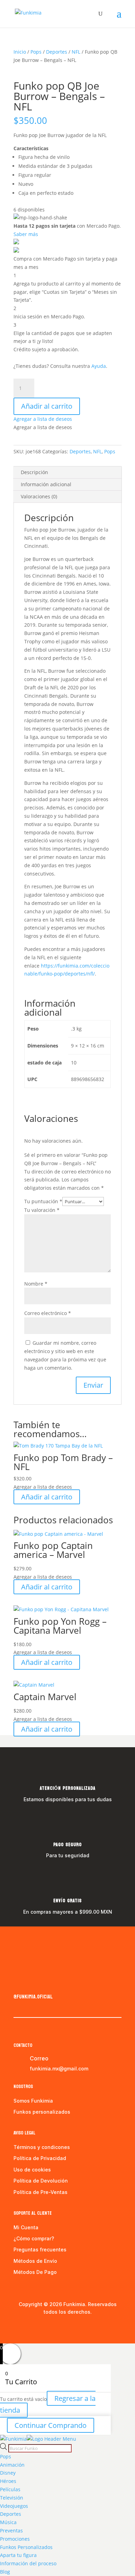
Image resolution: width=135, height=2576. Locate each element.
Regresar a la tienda (48, 2404)
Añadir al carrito (47, 406)
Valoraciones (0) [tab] (39, 496)
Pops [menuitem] (6, 2456)
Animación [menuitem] (12, 2465)
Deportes (57, 52)
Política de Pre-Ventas (40, 2192)
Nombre (36, 1284)
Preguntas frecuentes (40, 2250)
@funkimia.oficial (33, 1997)
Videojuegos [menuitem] (14, 2506)
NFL (76, 52)
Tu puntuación (43, 1201)
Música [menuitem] (8, 2522)
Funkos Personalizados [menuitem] (26, 2547)
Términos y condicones (42, 2147)
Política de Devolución (41, 2181)
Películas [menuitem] (10, 2489)
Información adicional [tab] (46, 484)
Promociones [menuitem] (15, 2539)
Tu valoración (42, 1210)
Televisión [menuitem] (12, 2498)
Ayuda (99, 366)
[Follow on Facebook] (19, 1982)
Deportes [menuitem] (11, 2514)
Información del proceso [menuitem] (28, 2563)
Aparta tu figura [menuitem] (18, 2555)
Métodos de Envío (35, 2261)
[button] (43, 419)
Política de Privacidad (40, 2158)
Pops (36, 52)
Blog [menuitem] (5, 2572)
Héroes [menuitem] (8, 2481)
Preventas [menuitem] (11, 2530)
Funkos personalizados (42, 2112)
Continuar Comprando (51, 2425)
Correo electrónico (48, 1313)
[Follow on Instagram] (33, 1982)
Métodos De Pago (35, 2272)
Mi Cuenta (26, 2227)
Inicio (20, 52)
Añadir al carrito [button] (47, 1497)
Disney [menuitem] (8, 2473)
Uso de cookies (32, 2170)
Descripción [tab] (34, 472)
